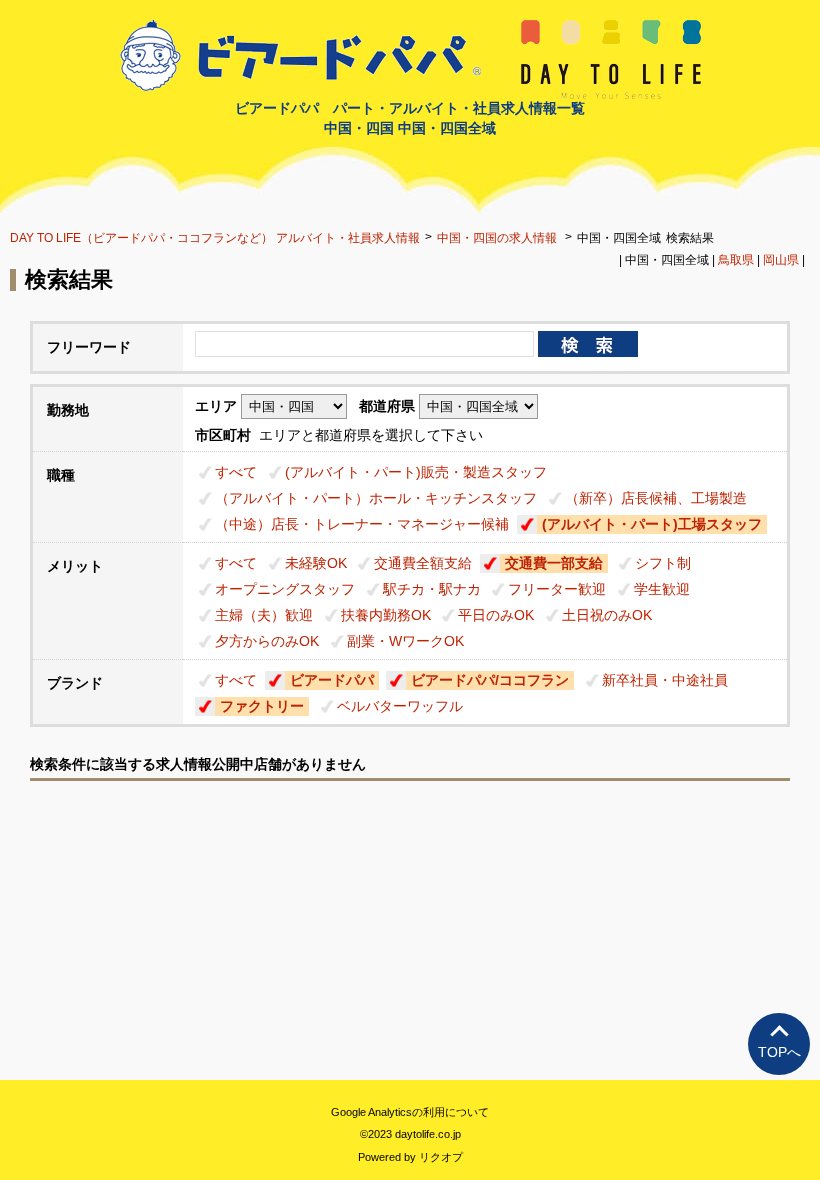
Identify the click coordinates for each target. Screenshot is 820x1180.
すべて (236, 472)
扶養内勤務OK (386, 615)
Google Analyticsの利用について (410, 1112)
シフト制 (663, 563)
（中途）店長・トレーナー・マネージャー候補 (362, 524)
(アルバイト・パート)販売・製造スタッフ (416, 472)
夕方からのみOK (267, 641)
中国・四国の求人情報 (498, 238)
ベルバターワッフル (400, 706)
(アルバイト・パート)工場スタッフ (652, 524)
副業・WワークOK (405, 641)
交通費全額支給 (423, 563)
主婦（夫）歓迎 (264, 615)
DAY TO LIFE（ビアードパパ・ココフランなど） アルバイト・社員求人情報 (215, 238)
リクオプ (441, 1157)
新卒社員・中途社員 (665, 680)
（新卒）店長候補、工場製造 (656, 498)
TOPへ (779, 1052)
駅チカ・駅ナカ (432, 589)
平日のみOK (496, 615)
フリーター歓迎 (557, 589)
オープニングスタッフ (285, 589)
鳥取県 (736, 260)
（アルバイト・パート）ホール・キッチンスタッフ (376, 498)
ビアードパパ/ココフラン (490, 680)
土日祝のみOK (607, 615)
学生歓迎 (662, 589)
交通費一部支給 (554, 563)
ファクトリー (262, 706)
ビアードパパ (332, 680)
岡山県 (781, 260)
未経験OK (316, 563)
